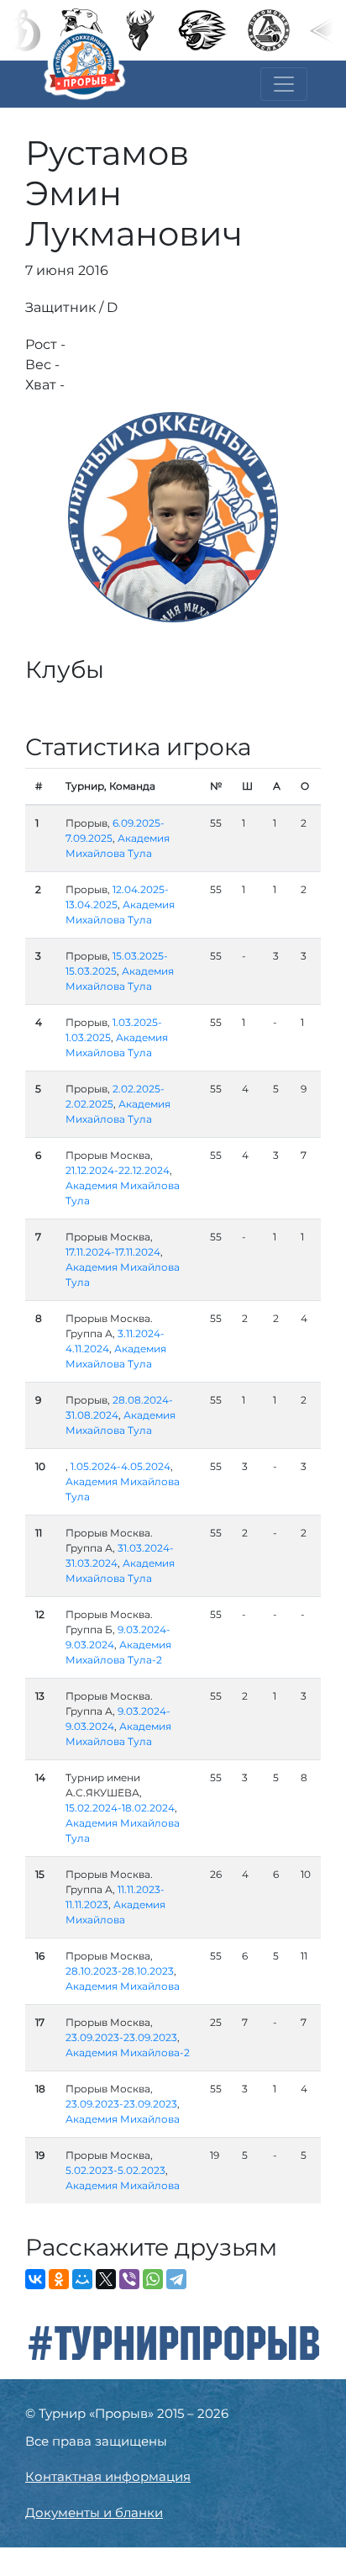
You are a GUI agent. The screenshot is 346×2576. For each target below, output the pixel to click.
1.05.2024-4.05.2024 (121, 1466)
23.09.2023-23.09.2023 (121, 2037)
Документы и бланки (94, 2513)
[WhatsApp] (153, 2279)
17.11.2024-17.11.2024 (113, 1252)
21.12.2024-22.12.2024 (118, 1170)
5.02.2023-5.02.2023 (115, 2170)
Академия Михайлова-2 (128, 2052)
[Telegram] (176, 2279)
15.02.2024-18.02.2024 (120, 1808)
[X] (106, 2279)
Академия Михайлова (123, 1986)
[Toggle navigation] (284, 84)
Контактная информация (108, 2476)
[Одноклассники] (59, 2279)
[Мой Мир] (82, 2279)
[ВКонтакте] (35, 2279)
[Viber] (129, 2279)
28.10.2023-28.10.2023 (120, 1971)
